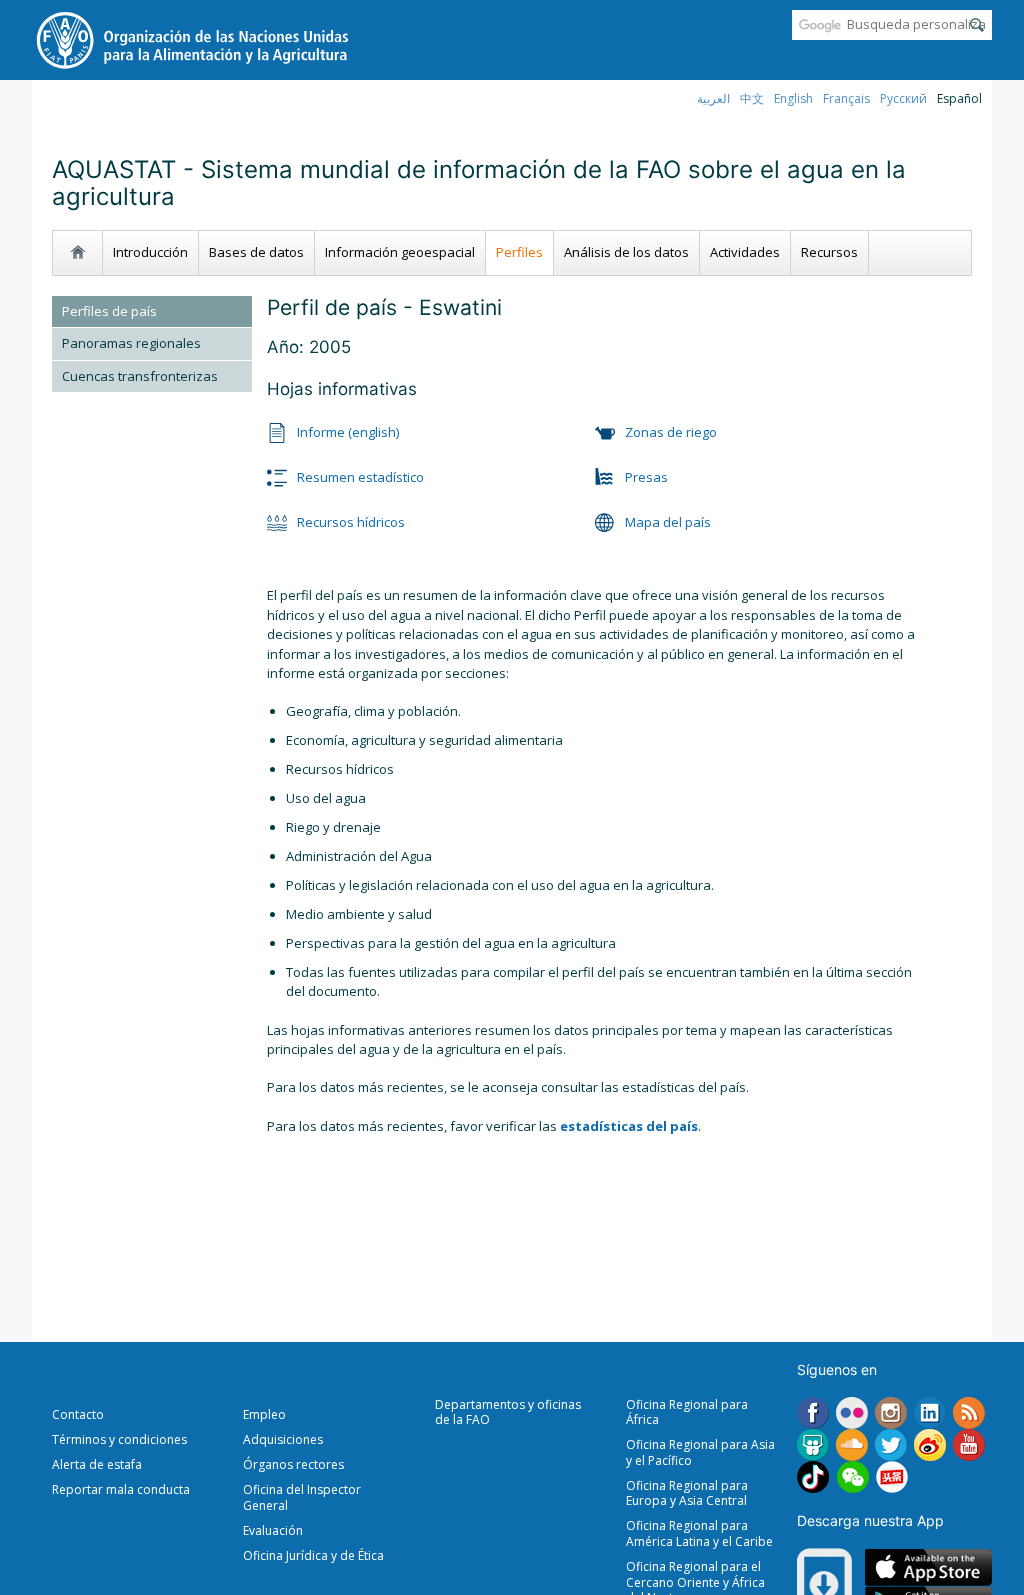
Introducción (150, 252)
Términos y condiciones (119, 1439)
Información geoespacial (400, 252)
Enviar (977, 25)
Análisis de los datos (626, 252)
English (793, 98)
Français (846, 98)
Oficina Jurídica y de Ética (313, 1555)
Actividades (745, 252)
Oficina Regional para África (687, 1412)
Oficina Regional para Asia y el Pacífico (700, 1452)
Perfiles (519, 252)
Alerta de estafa (97, 1464)
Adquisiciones (283, 1439)
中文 (752, 98)
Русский (903, 98)
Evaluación (273, 1530)
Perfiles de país (109, 311)
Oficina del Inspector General (302, 1497)
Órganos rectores (293, 1464)
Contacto (78, 1414)
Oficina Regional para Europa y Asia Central (687, 1493)
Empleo (264, 1414)
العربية (713, 98)
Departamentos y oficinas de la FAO (508, 1412)
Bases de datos (256, 252)
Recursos (829, 252)
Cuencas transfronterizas (140, 376)
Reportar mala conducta (121, 1489)
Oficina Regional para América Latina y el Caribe (699, 1533)
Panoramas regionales (131, 343)
